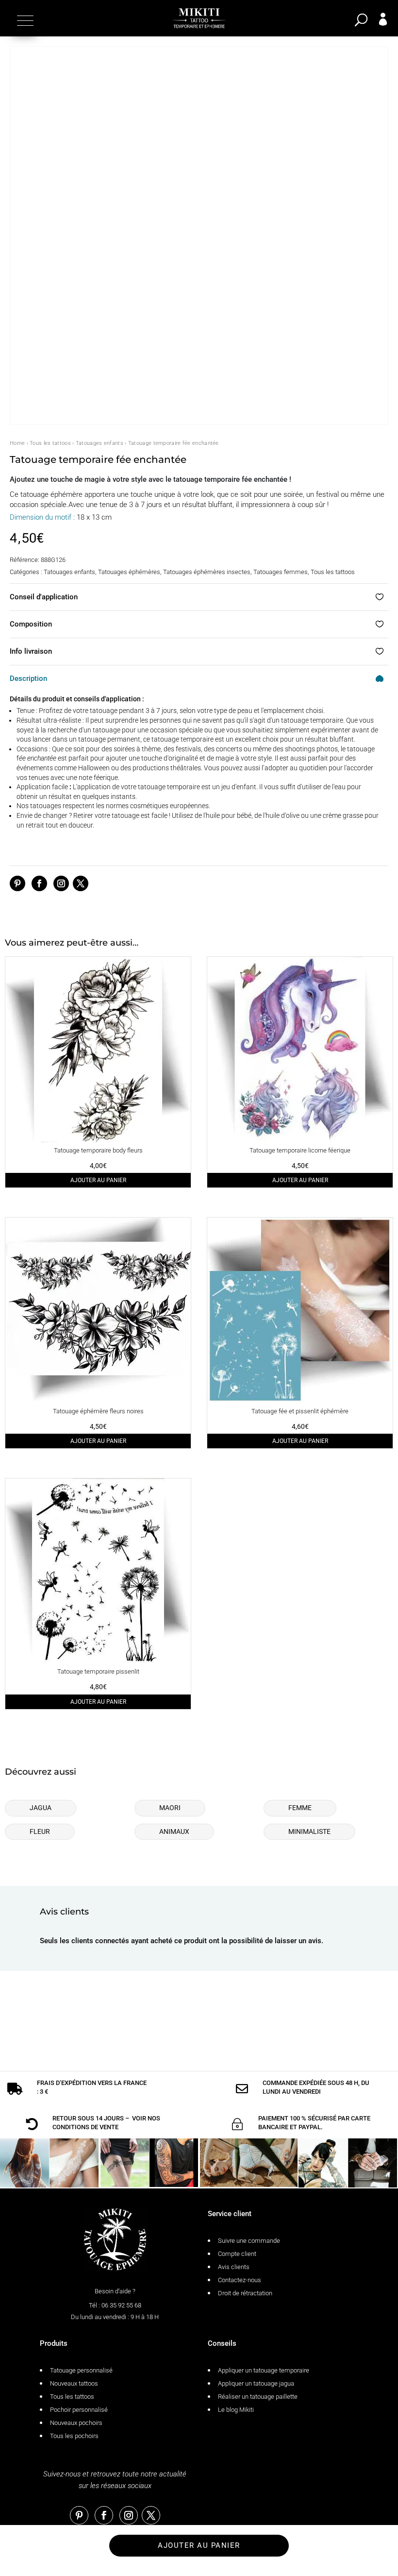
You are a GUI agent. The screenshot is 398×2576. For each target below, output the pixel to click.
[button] (24, 20)
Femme (300, 1808)
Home (17, 443)
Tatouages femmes (281, 572)
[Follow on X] (81, 883)
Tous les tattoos (50, 443)
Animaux (174, 1831)
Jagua (41, 1808)
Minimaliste (309, 1831)
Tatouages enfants (99, 443)
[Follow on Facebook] (39, 883)
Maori (170, 1808)
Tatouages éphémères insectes (207, 572)
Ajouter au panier (98, 1180)
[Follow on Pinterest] (17, 883)
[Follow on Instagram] (61, 883)
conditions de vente (85, 2127)
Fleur (40, 1831)
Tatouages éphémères (129, 572)
